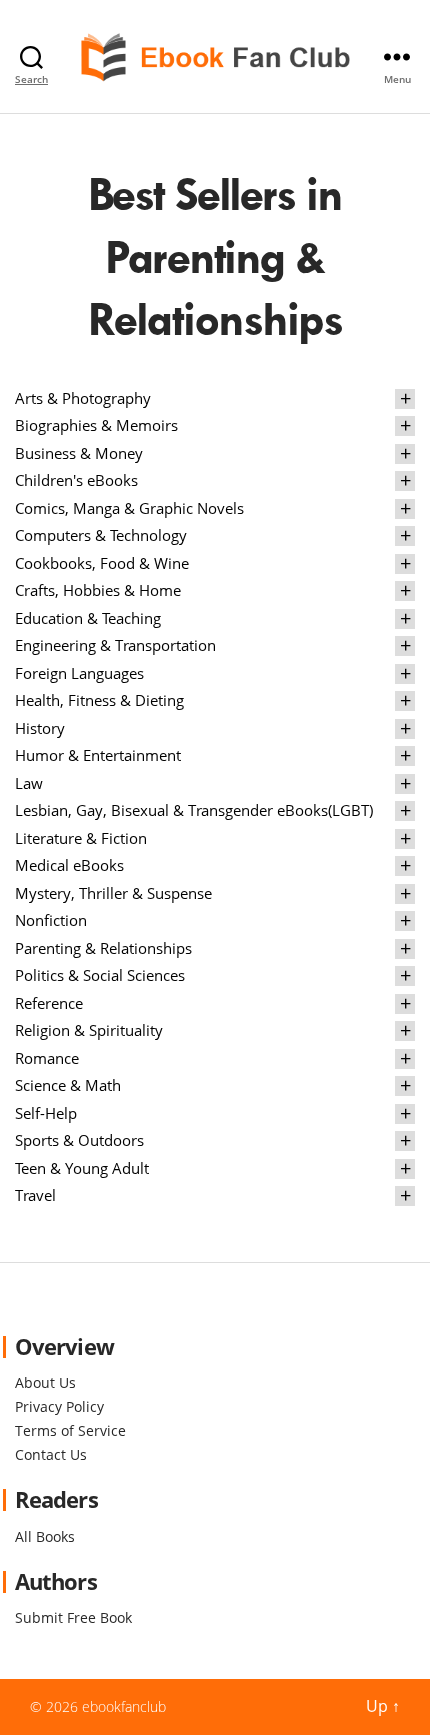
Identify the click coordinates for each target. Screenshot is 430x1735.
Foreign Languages (79, 673)
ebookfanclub (124, 1706)
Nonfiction (51, 920)
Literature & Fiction (81, 838)
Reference (49, 1003)
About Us (45, 1382)
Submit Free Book (73, 1617)
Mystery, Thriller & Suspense (113, 893)
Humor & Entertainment (98, 755)
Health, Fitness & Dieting (99, 700)
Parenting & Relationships (103, 948)
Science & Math (68, 1085)
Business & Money (79, 453)
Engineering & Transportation (115, 645)
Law (29, 783)
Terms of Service (70, 1430)
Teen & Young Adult (82, 1168)
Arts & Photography (83, 398)
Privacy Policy (59, 1406)
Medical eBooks (69, 865)
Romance (47, 1058)
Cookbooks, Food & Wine (102, 563)
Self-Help (46, 1113)
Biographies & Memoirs (96, 425)
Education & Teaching (88, 618)
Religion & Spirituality (89, 1030)
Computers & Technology (101, 535)
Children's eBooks (76, 480)
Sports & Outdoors (79, 1140)
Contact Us (51, 1454)
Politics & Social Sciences (100, 975)
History (40, 728)
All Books (45, 1536)
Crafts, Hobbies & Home (98, 590)
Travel (35, 1195)
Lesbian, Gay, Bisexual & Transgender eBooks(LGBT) (194, 810)
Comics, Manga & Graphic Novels (129, 508)
